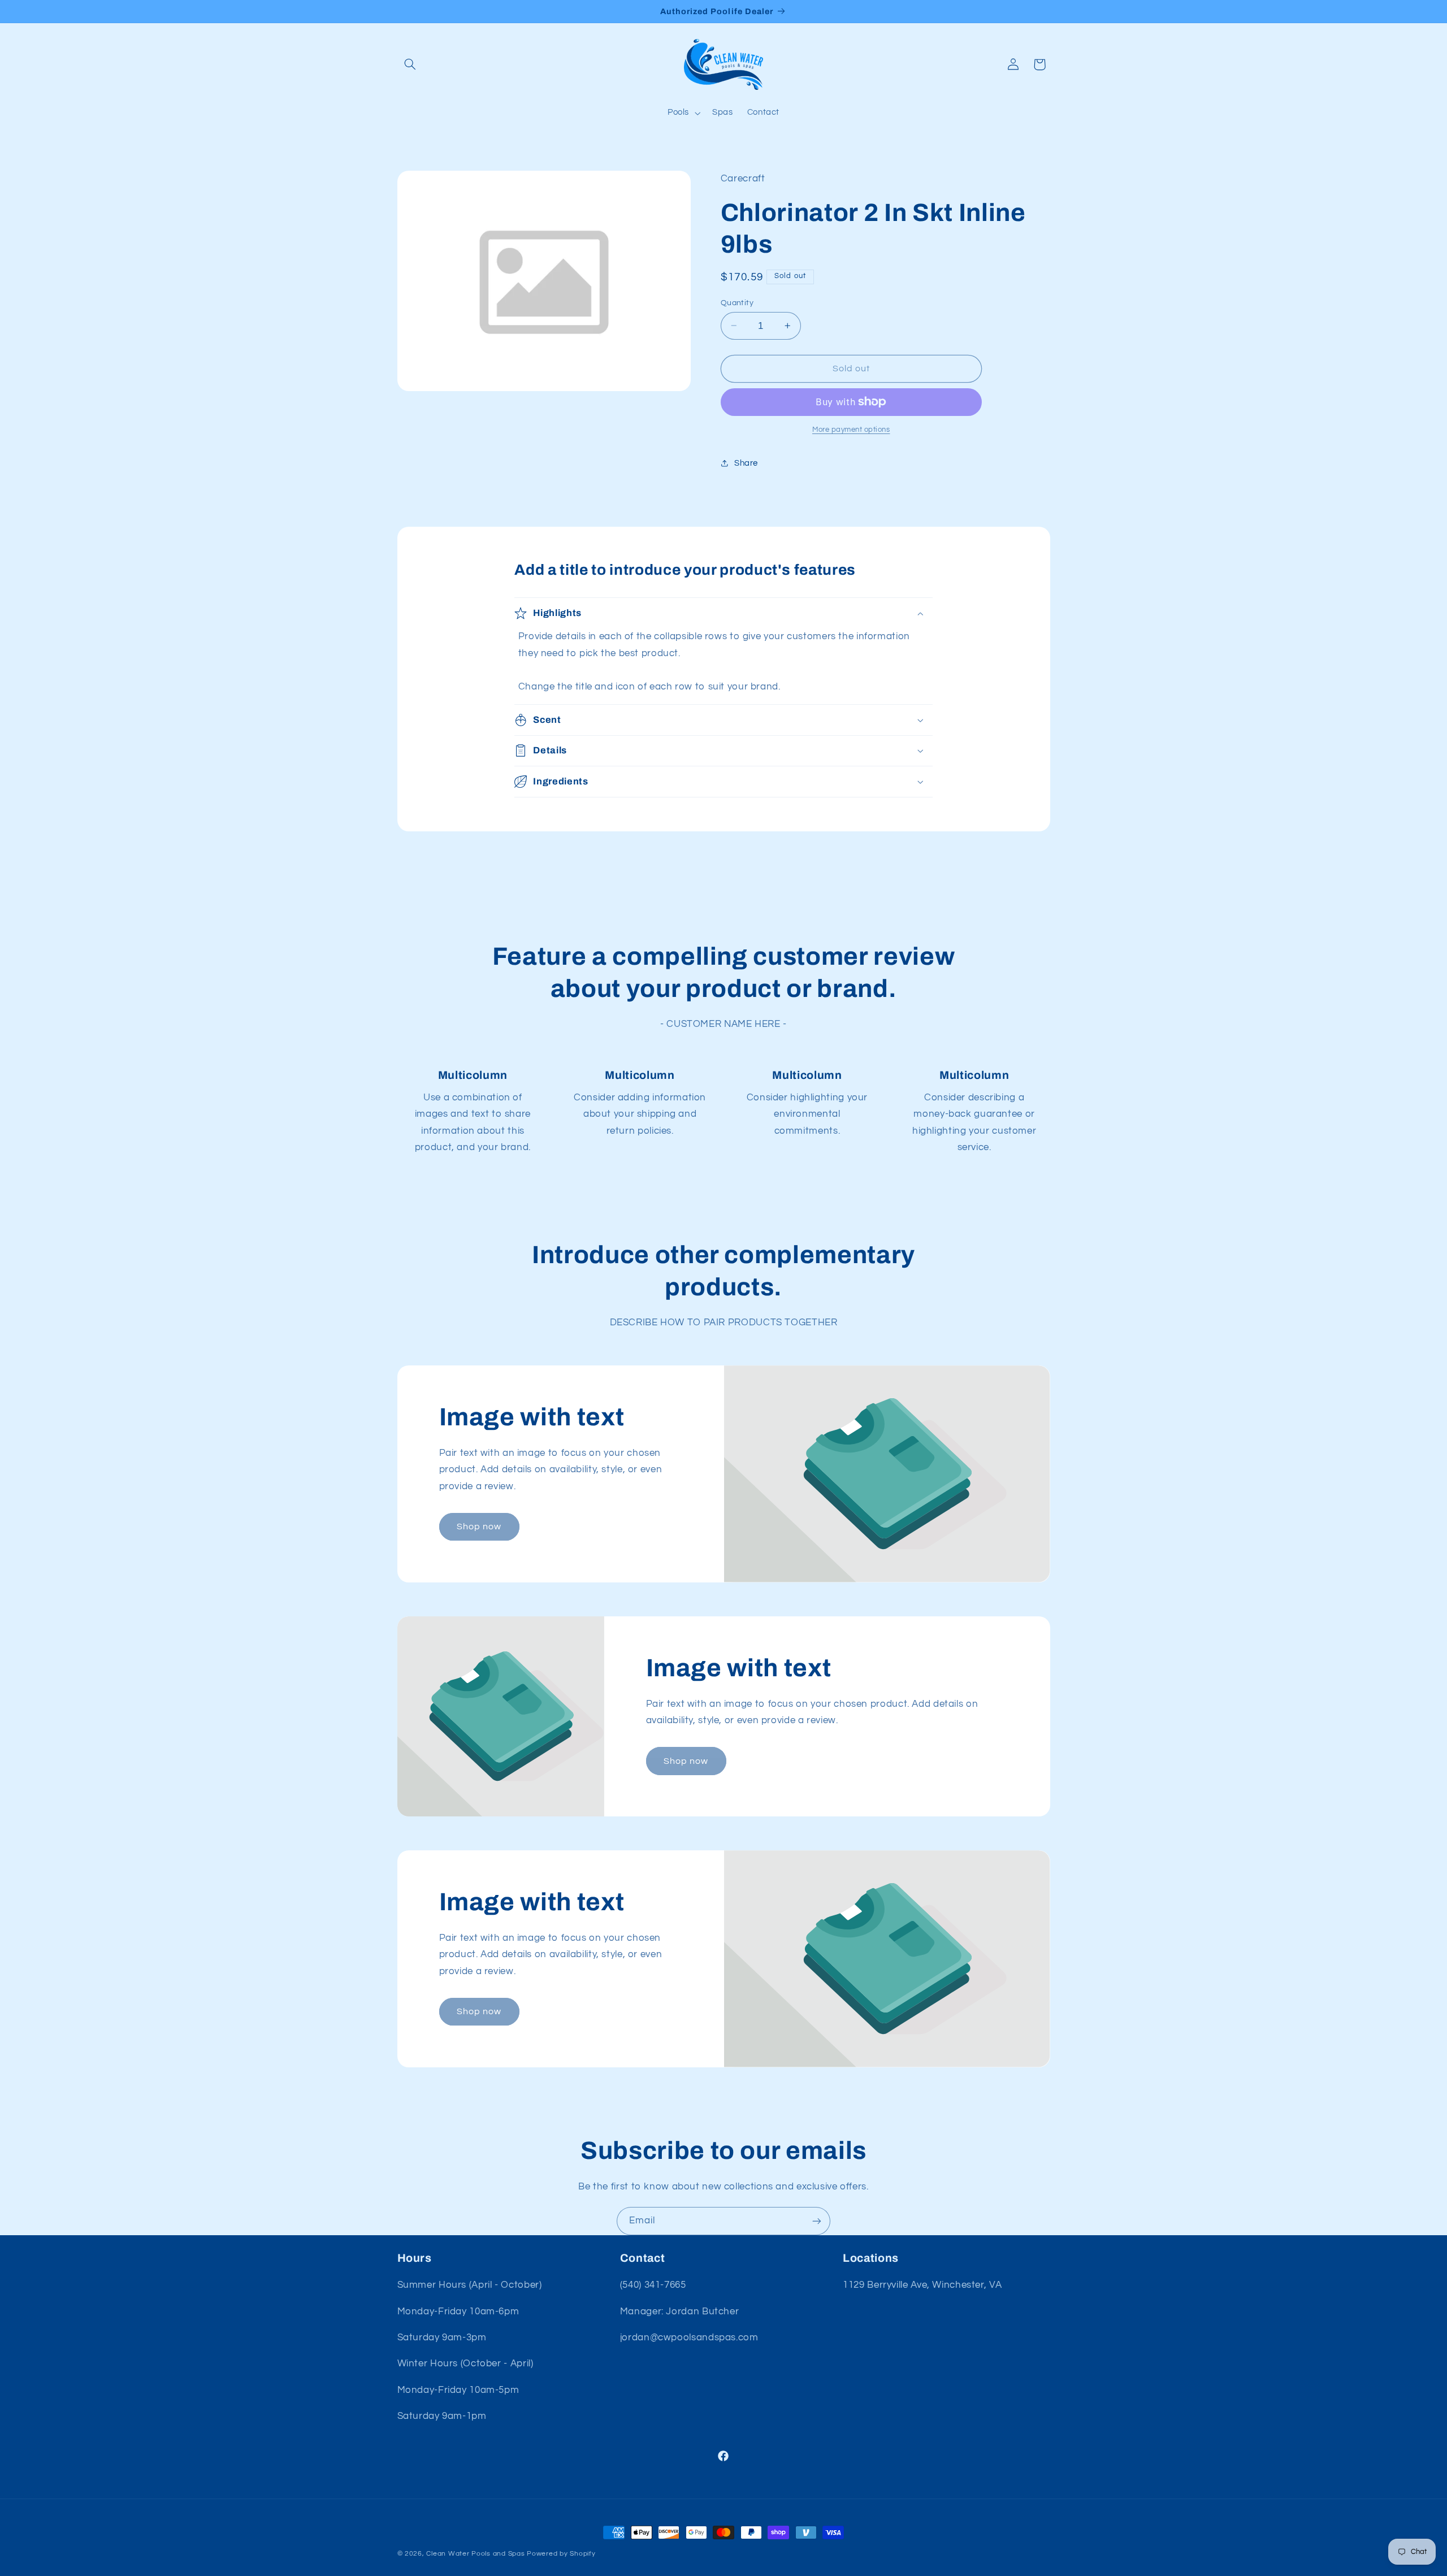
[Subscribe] (817, 2221)
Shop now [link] (479, 1526)
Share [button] (746, 463)
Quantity (737, 302)
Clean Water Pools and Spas (475, 2554)
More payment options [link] (851, 430)
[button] (410, 64)
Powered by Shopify (561, 2554)
